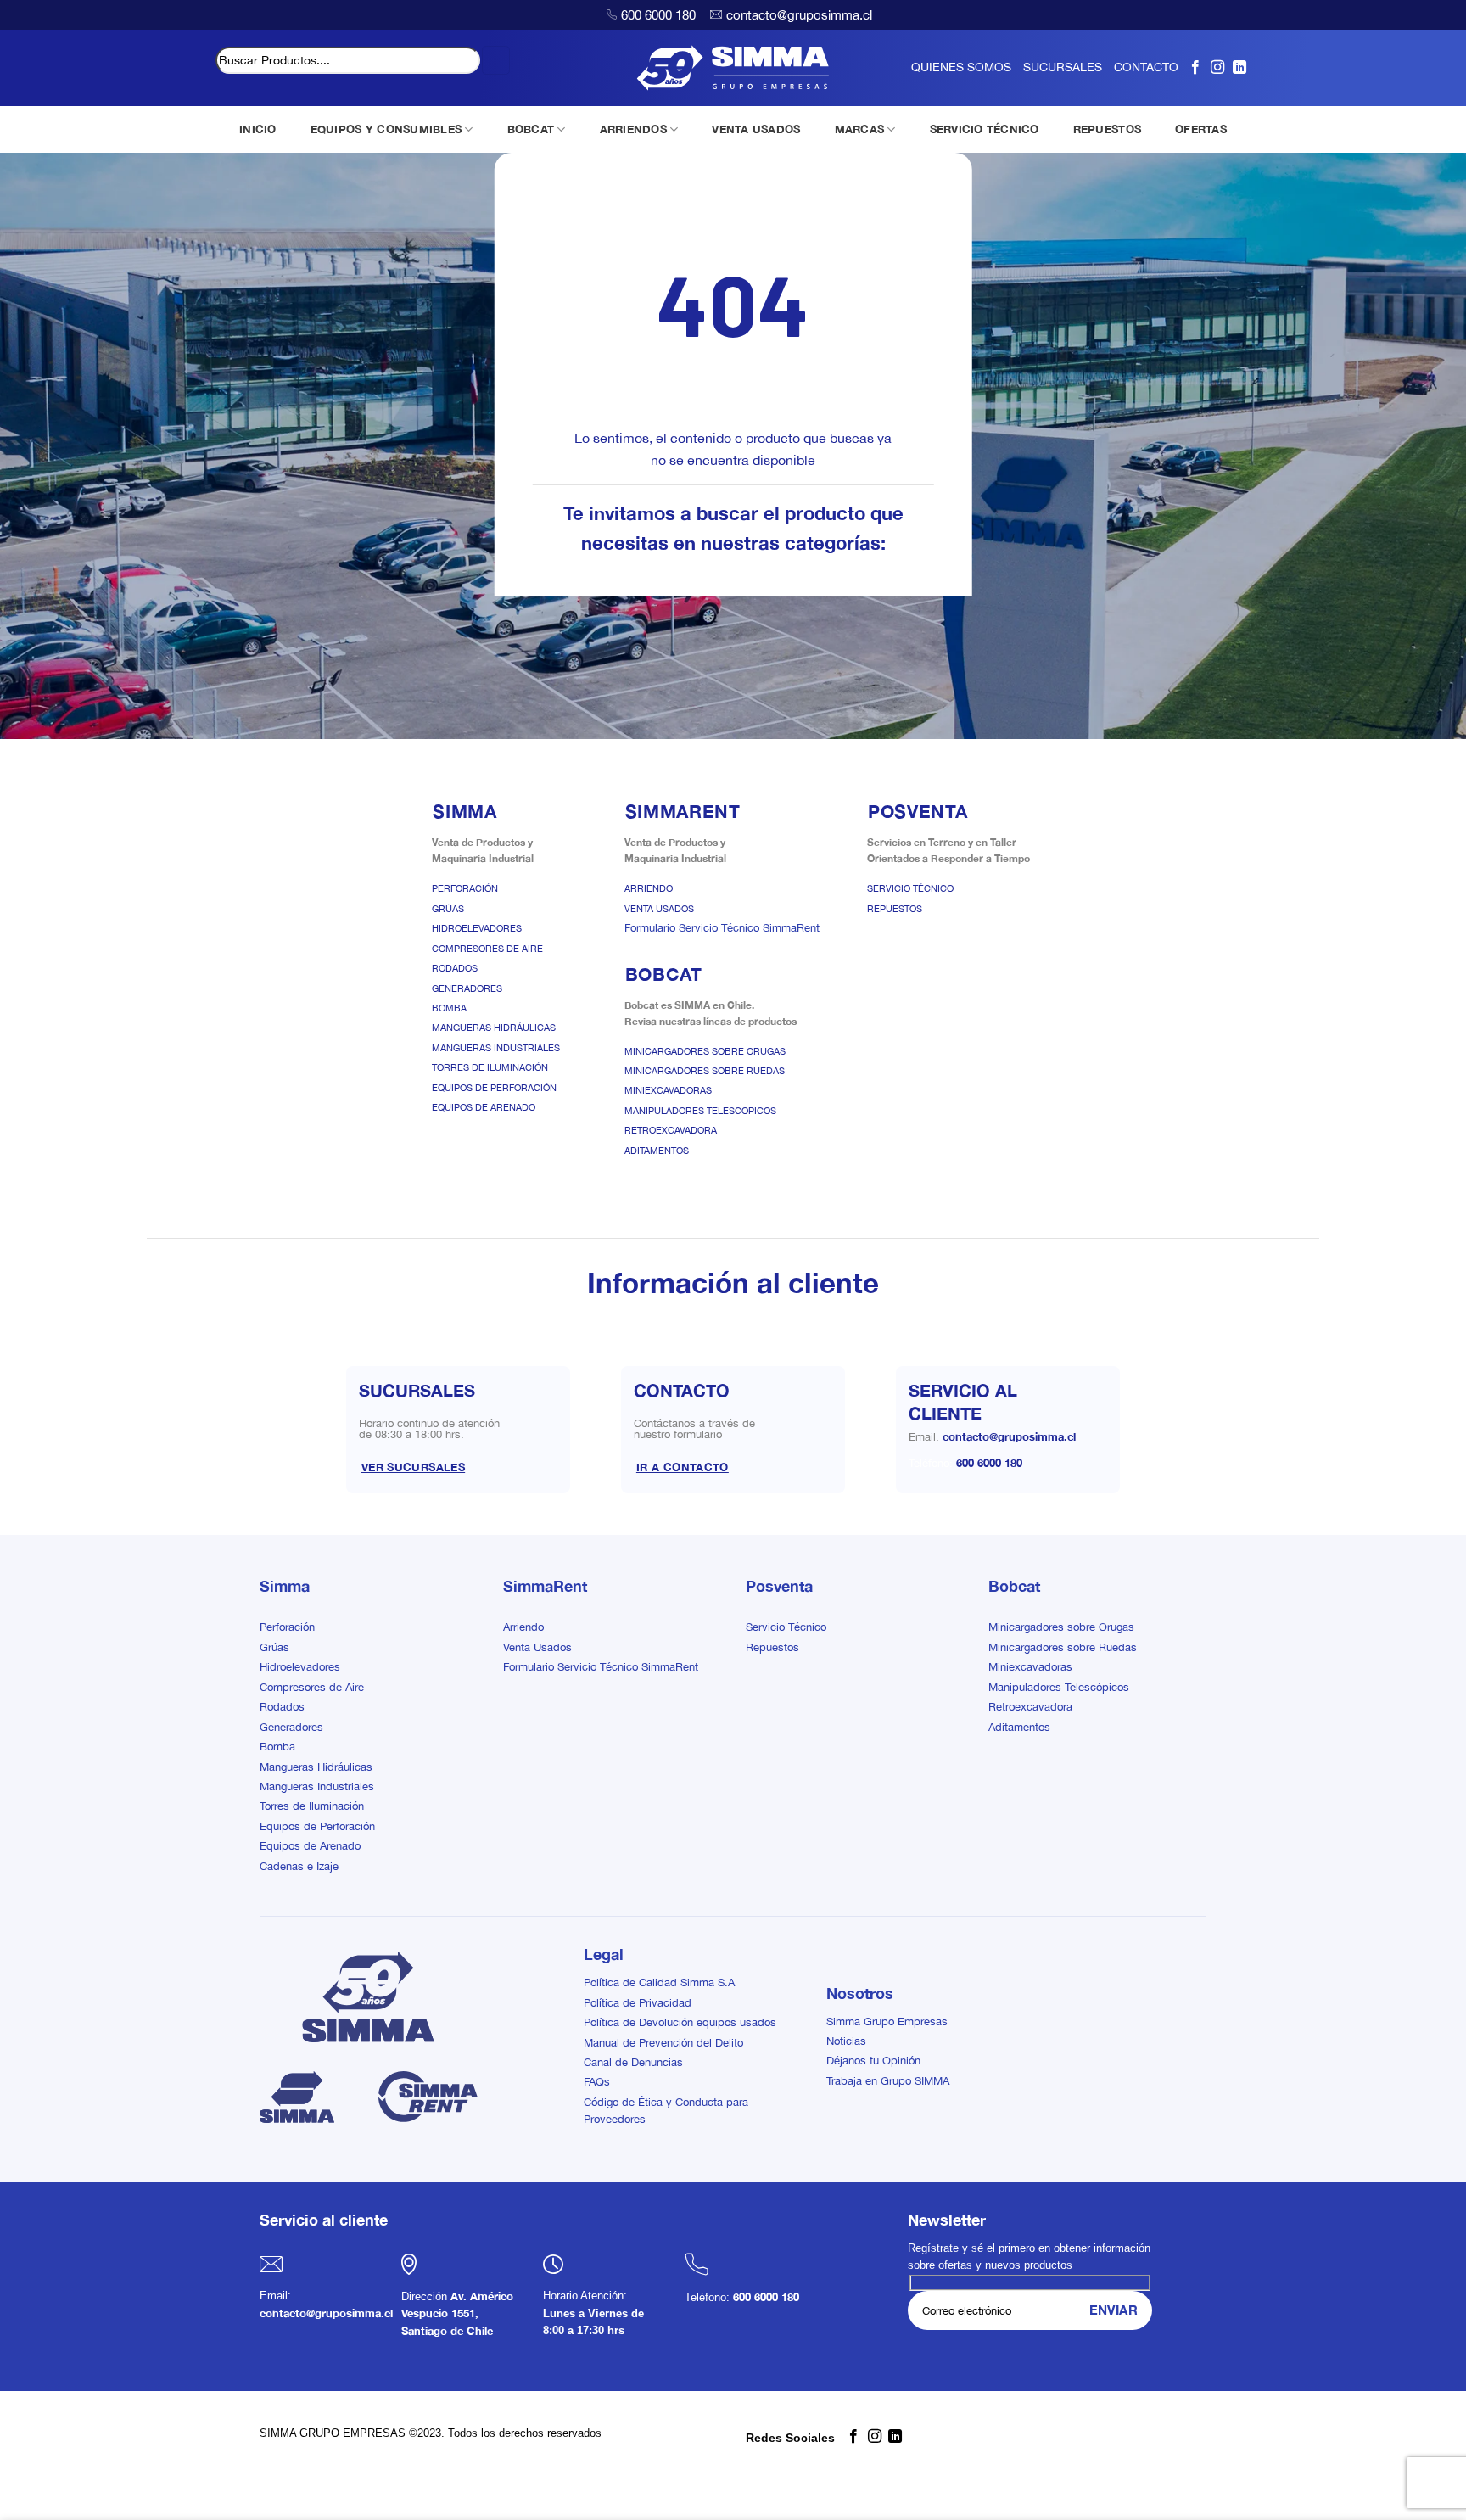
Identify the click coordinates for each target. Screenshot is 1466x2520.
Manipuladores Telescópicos (1059, 1687)
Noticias (846, 2041)
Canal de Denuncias (633, 2062)
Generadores (467, 988)
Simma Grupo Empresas (887, 2022)
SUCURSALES (1063, 67)
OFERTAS (1201, 129)
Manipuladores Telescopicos (700, 1111)
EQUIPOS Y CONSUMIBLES (386, 129)
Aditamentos (657, 1151)
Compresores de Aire (487, 949)
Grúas (448, 909)
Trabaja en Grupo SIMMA (888, 2081)
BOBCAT (531, 129)
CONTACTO (1146, 67)
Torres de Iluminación (490, 1067)
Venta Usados (659, 909)
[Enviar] (496, 60)
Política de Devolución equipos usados (680, 2022)
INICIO (258, 129)
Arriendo (649, 888)
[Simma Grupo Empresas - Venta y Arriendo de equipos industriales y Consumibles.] (733, 68)
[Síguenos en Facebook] (1195, 67)
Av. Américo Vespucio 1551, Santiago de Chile (457, 2314)
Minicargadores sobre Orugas (705, 1051)
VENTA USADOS (756, 129)
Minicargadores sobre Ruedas (705, 1071)
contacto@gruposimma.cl (799, 15)
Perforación (465, 888)
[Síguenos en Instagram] (1217, 67)
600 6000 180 (658, 15)
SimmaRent (545, 1586)
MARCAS (860, 129)
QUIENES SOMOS (961, 67)
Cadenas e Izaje (299, 1866)
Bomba (449, 1008)
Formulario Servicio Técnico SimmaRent (722, 928)
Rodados (455, 968)
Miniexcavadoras (668, 1090)
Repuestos (895, 909)
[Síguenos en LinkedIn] (1239, 67)
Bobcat (1014, 1586)
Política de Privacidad (638, 2003)
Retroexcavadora (671, 1130)
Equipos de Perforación (494, 1088)
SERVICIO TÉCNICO (985, 129)
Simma (285, 1586)
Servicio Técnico (910, 888)
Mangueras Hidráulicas (494, 1028)
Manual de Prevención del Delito (663, 2043)
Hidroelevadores (477, 928)
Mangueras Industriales (496, 1048)
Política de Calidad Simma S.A (659, 1982)
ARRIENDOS (633, 129)
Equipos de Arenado (484, 1107)
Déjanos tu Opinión (873, 2061)
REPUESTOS (1107, 129)
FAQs (597, 2082)
